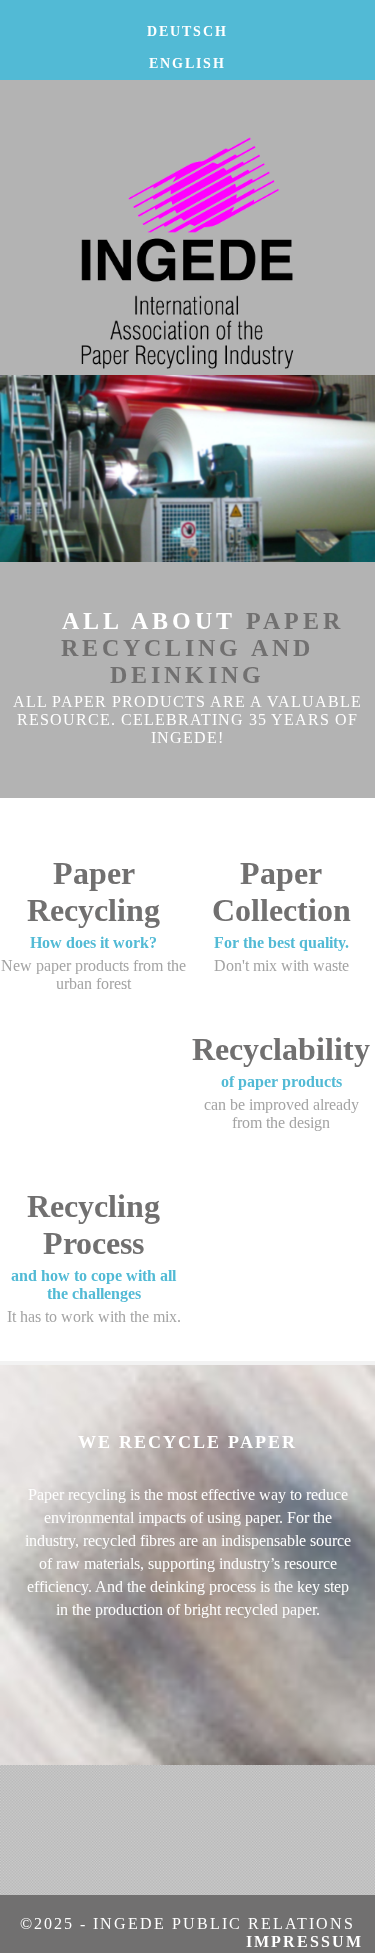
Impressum (310, 1941)
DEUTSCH (187, 31)
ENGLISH (187, 63)
